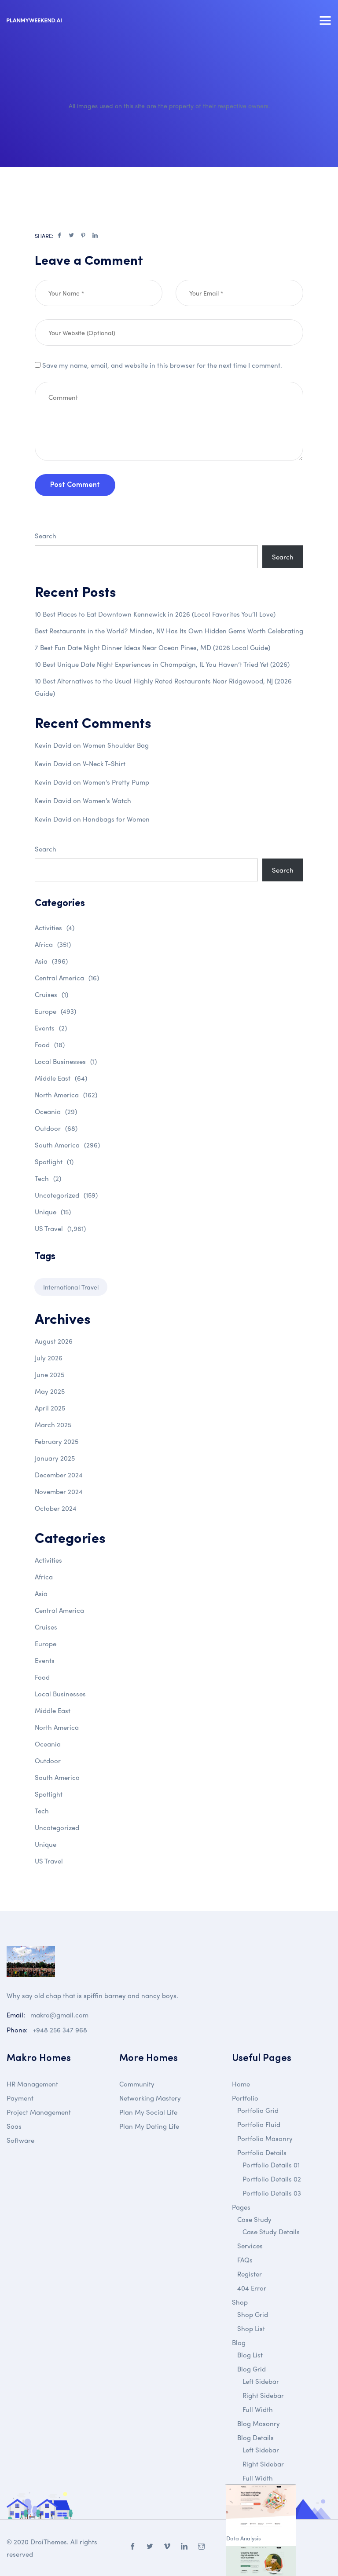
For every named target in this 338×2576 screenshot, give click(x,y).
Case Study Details (271, 2232)
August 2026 (54, 1341)
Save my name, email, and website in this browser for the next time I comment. (162, 365)
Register (250, 2274)
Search (46, 536)
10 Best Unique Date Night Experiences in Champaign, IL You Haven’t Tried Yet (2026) (162, 664)
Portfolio (245, 2098)
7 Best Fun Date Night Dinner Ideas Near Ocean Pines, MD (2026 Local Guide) (152, 647)
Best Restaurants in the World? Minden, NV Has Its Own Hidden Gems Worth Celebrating (169, 631)
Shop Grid (253, 2314)
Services (250, 2246)
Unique (53, 1212)
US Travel (60, 1228)
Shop (240, 2302)
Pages (241, 2207)
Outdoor (56, 1128)
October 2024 (56, 1508)
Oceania (56, 1111)
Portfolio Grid (258, 2110)
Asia (51, 961)
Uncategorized (66, 1195)
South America (67, 1145)
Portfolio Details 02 (272, 2179)
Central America (67, 978)
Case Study (254, 2219)
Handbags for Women (116, 819)
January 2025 (55, 1458)
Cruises (51, 994)
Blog (239, 2342)
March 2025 (53, 1425)
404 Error (252, 2288)
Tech (48, 1178)
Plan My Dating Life (149, 2126)
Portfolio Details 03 (272, 2193)
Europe (55, 1011)
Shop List (251, 2328)
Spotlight (54, 1162)
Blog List (250, 2355)
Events (51, 1028)
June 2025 (50, 1374)
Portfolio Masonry (265, 2138)
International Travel (71, 1287)
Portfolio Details (262, 2152)
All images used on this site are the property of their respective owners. (169, 106)
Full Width (258, 2409)
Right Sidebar (263, 2395)
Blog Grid (252, 2369)
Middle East (61, 1078)
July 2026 (49, 1358)
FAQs (245, 2260)
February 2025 (57, 1441)
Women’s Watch (107, 800)
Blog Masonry (259, 2423)
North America (66, 1095)
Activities (55, 928)
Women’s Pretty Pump (116, 782)
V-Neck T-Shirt (104, 764)
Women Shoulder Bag (116, 745)
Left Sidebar (261, 2381)
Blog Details (255, 2437)
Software (20, 2140)
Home (241, 2084)
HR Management (32, 2084)
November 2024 (59, 1491)
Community (137, 2084)
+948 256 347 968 (60, 2030)
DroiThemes (49, 2542)
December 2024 (59, 1475)
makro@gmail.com (59, 2015)
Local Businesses (66, 1061)
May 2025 (50, 1391)
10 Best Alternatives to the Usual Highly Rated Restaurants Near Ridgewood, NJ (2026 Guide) (163, 687)
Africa (53, 944)
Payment (20, 2098)
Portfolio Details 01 (271, 2165)
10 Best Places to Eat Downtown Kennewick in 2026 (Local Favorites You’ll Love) (155, 614)
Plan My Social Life (148, 2112)
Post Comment (75, 485)
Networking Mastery (150, 2098)
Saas (14, 2126)
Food (50, 1045)
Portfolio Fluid (259, 2124)
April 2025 (50, 1408)
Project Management (39, 2112)
